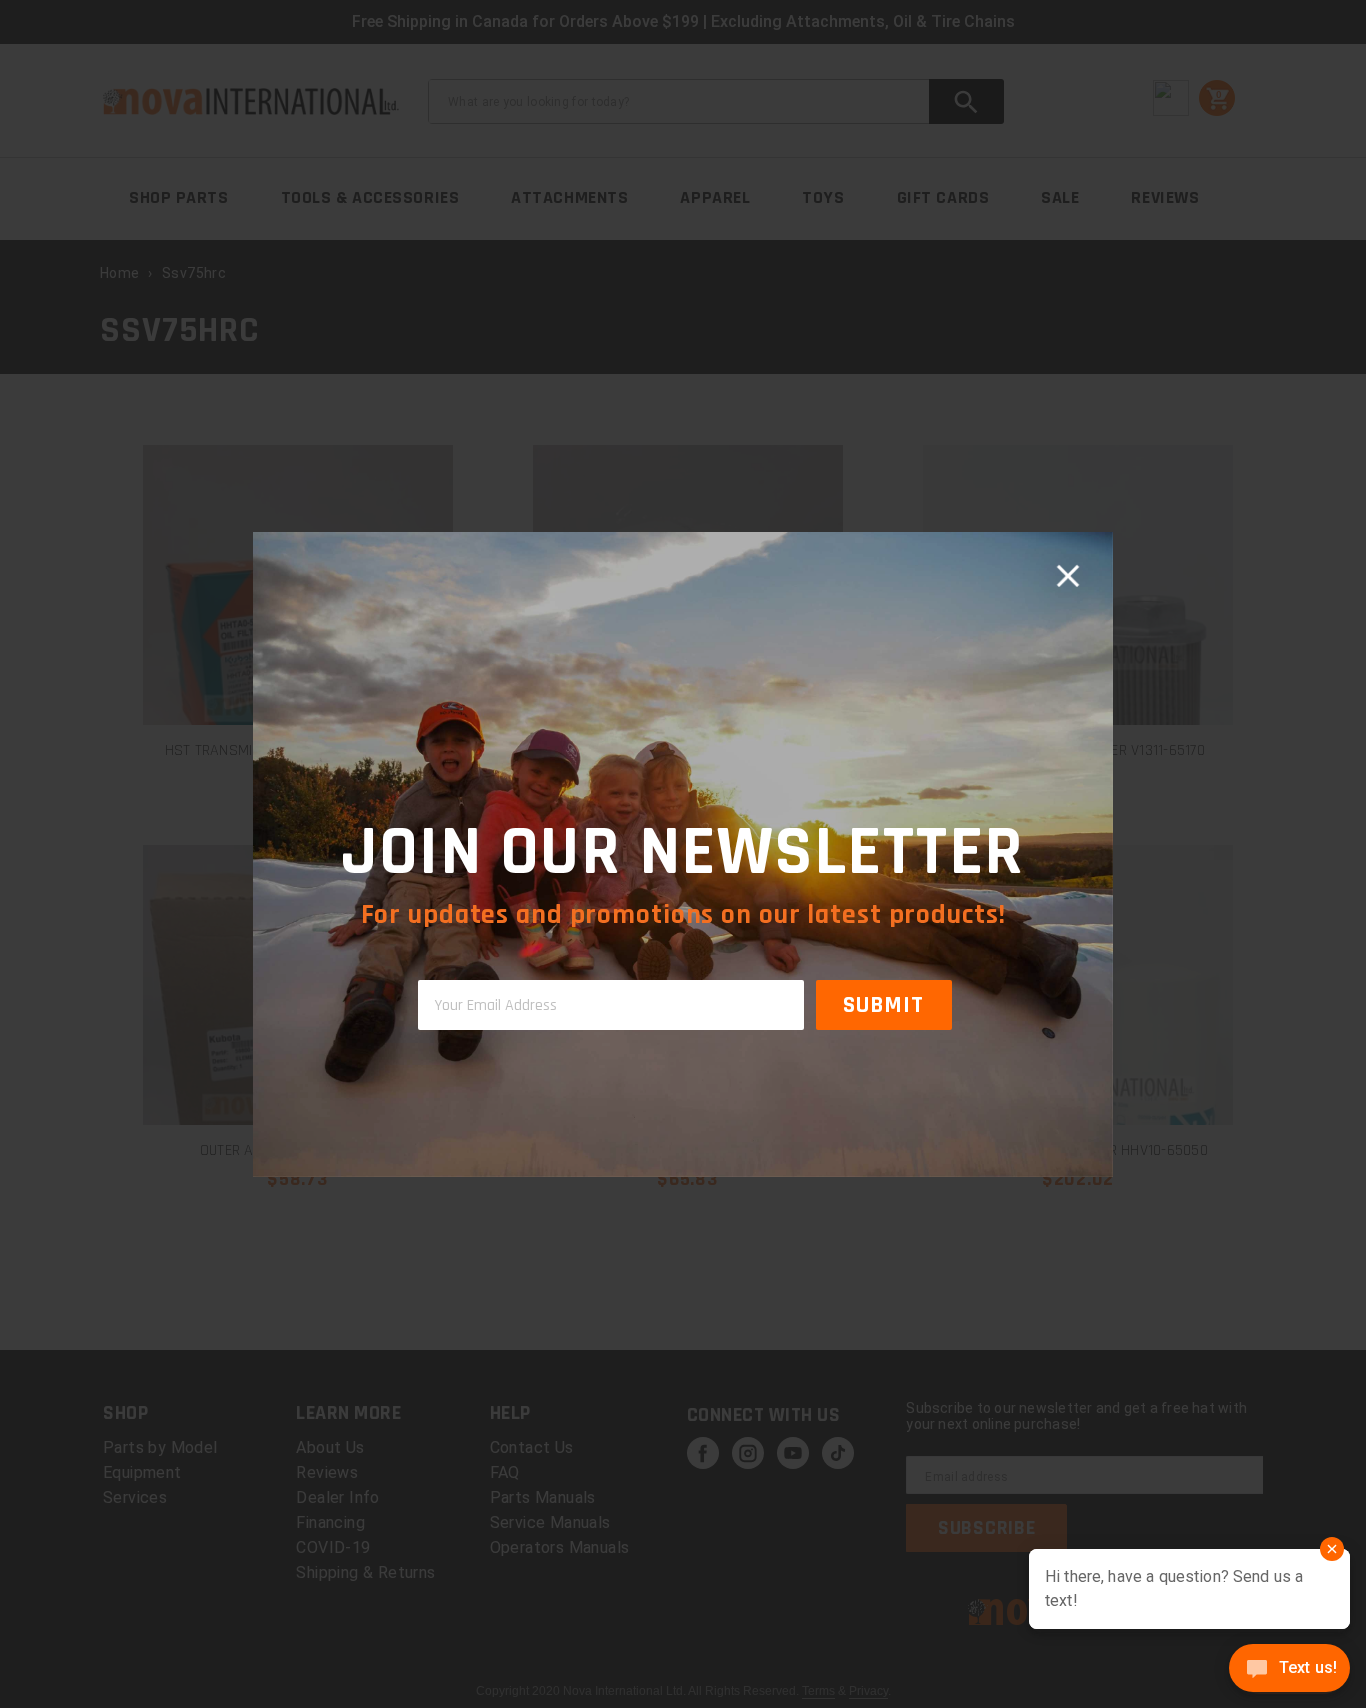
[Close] (1068, 577)
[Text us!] (1289, 1670)
